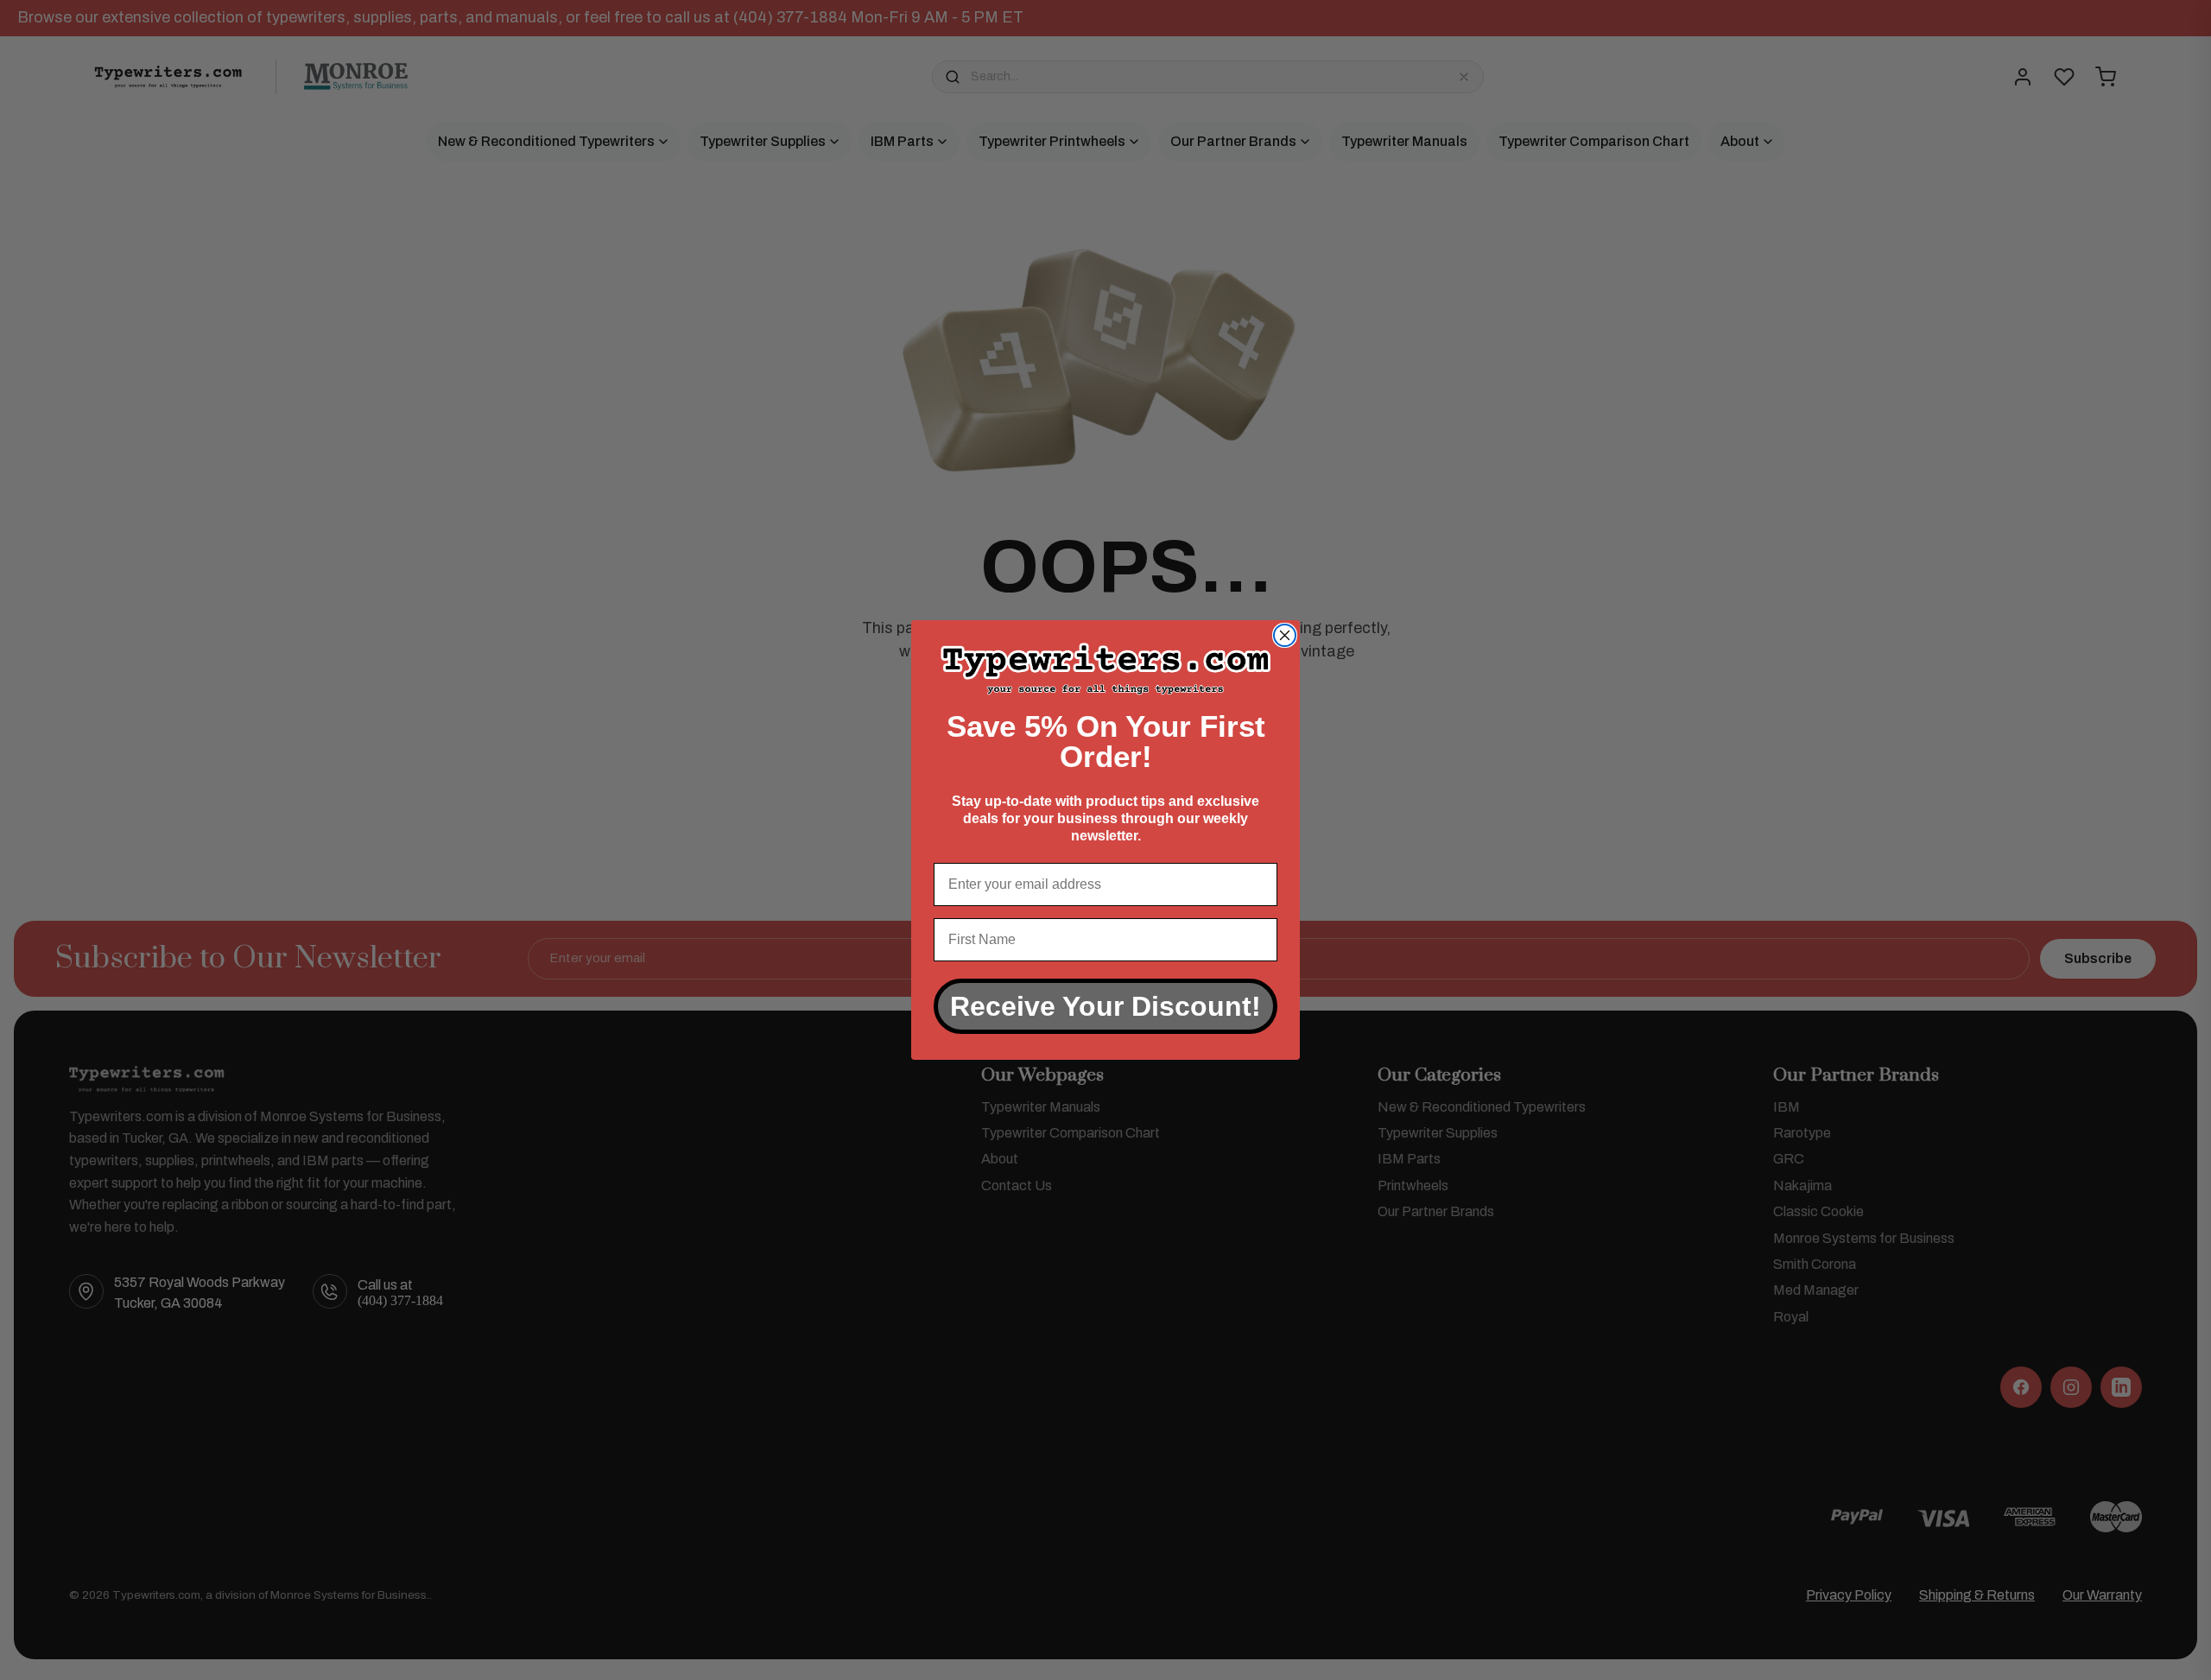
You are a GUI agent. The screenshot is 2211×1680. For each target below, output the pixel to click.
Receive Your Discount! (1105, 1006)
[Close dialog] (1285, 635)
